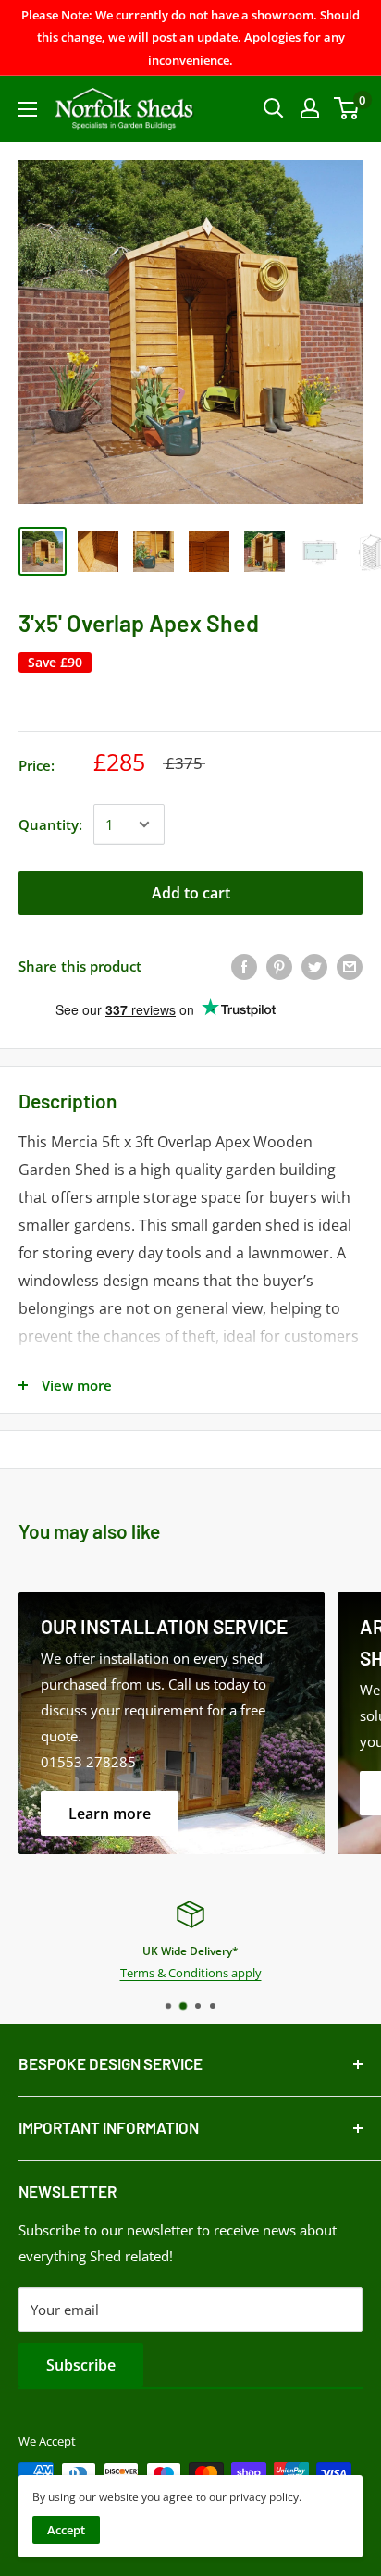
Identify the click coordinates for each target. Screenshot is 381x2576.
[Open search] (274, 108)
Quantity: (50, 824)
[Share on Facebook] (244, 966)
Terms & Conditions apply (191, 1973)
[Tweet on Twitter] (314, 966)
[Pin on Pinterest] (279, 966)
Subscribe (81, 2365)
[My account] (310, 108)
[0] (347, 108)
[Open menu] (28, 109)
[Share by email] (350, 966)
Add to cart (191, 893)
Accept (66, 2530)
